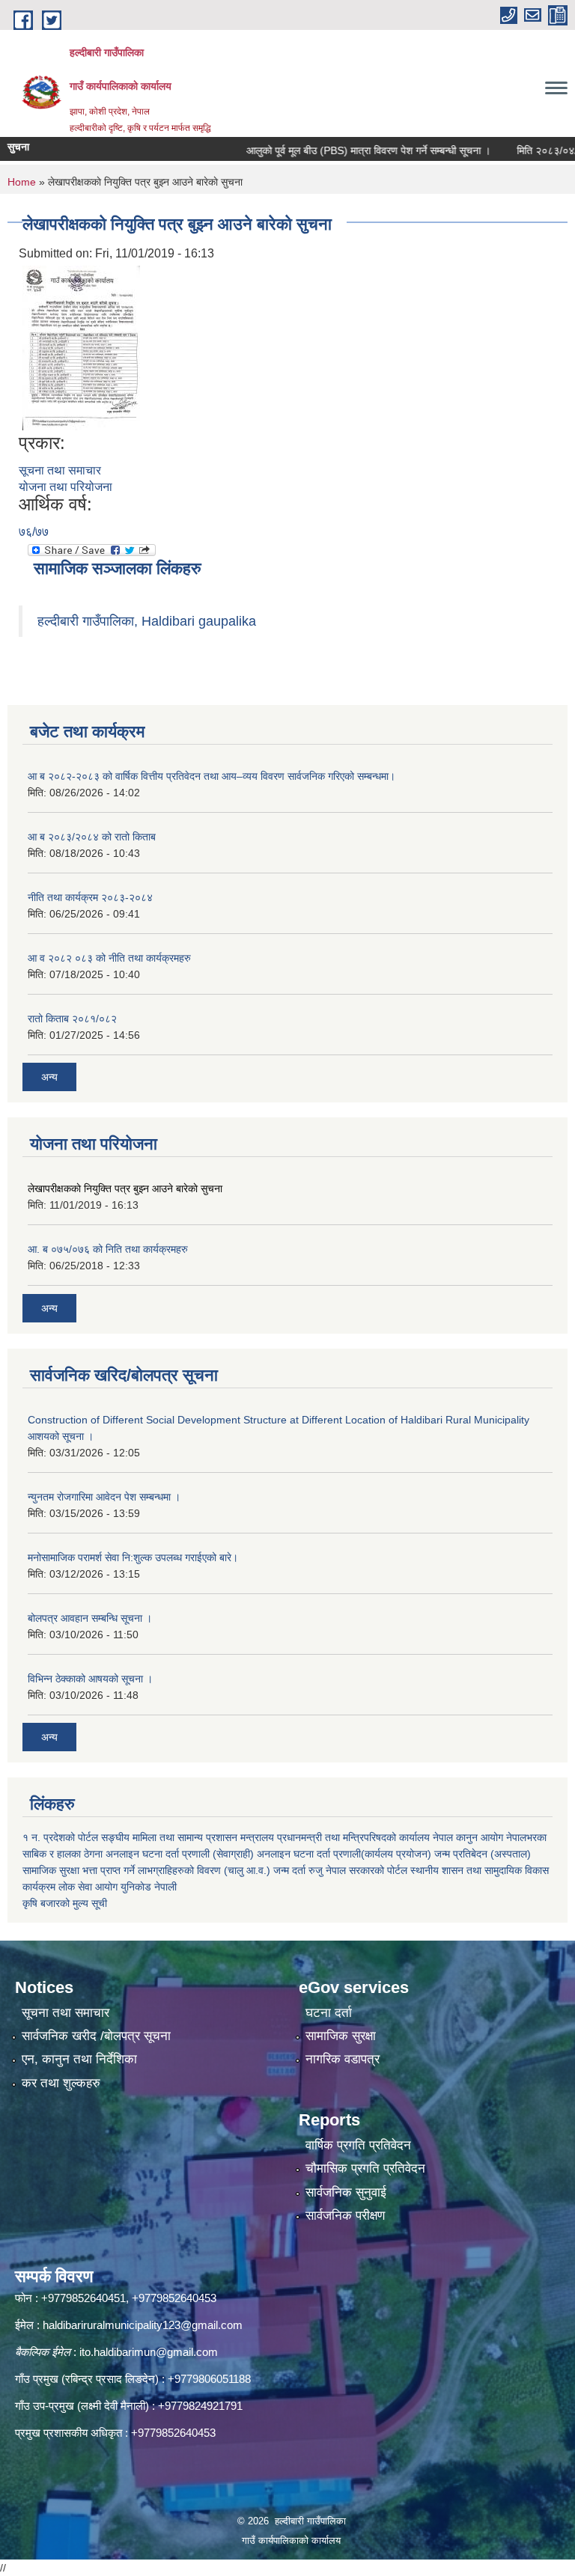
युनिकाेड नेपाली (149, 1887)
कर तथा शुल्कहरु (61, 2083)
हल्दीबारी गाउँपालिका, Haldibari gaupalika (147, 621)
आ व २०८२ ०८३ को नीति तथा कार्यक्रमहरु (109, 958)
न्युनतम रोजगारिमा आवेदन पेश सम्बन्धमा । (104, 1497)
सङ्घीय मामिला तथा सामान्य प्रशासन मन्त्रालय (188, 1837)
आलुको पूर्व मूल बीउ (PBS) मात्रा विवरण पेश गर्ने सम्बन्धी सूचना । (341, 150)
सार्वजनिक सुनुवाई (346, 2192)
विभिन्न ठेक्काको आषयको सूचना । (90, 1679)
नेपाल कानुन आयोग (468, 1837)
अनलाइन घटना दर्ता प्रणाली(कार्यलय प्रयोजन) (344, 1854)
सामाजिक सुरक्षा (341, 2036)
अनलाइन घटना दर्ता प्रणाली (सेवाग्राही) (180, 1854)
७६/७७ (34, 532)
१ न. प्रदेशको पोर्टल (60, 1837)
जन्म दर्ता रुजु (298, 1870)
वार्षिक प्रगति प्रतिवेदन (358, 2145)
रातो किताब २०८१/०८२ (72, 1019)
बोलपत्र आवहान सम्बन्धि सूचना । (90, 1618)
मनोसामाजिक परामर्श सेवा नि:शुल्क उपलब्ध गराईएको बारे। (133, 1557)
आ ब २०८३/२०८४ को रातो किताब (92, 837)
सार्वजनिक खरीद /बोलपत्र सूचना (96, 2036)
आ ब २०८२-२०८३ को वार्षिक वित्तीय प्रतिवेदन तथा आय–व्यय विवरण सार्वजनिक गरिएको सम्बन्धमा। (212, 776)
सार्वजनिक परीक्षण (345, 2216)
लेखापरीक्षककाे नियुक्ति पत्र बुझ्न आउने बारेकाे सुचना (125, 1188)
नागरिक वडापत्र (343, 2059)
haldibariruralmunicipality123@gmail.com (143, 2325)
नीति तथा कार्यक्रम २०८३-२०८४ (90, 897)
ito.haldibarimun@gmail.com (149, 2352)
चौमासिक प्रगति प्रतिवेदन (365, 2168)
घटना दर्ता (329, 2013)
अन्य (49, 1077)
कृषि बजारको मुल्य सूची (65, 1903)
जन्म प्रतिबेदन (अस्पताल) (483, 1854)
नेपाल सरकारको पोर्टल (366, 1870)
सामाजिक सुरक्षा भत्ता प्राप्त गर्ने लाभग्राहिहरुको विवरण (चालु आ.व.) (146, 1870)
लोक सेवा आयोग (88, 1887)
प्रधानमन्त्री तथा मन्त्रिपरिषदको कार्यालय (353, 1837)
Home (22, 182)
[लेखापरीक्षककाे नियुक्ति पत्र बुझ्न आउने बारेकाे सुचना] (81, 347)
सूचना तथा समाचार (60, 470)
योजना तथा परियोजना (66, 487)
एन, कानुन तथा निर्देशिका (79, 2059)
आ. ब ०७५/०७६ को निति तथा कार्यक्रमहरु (108, 1249)
